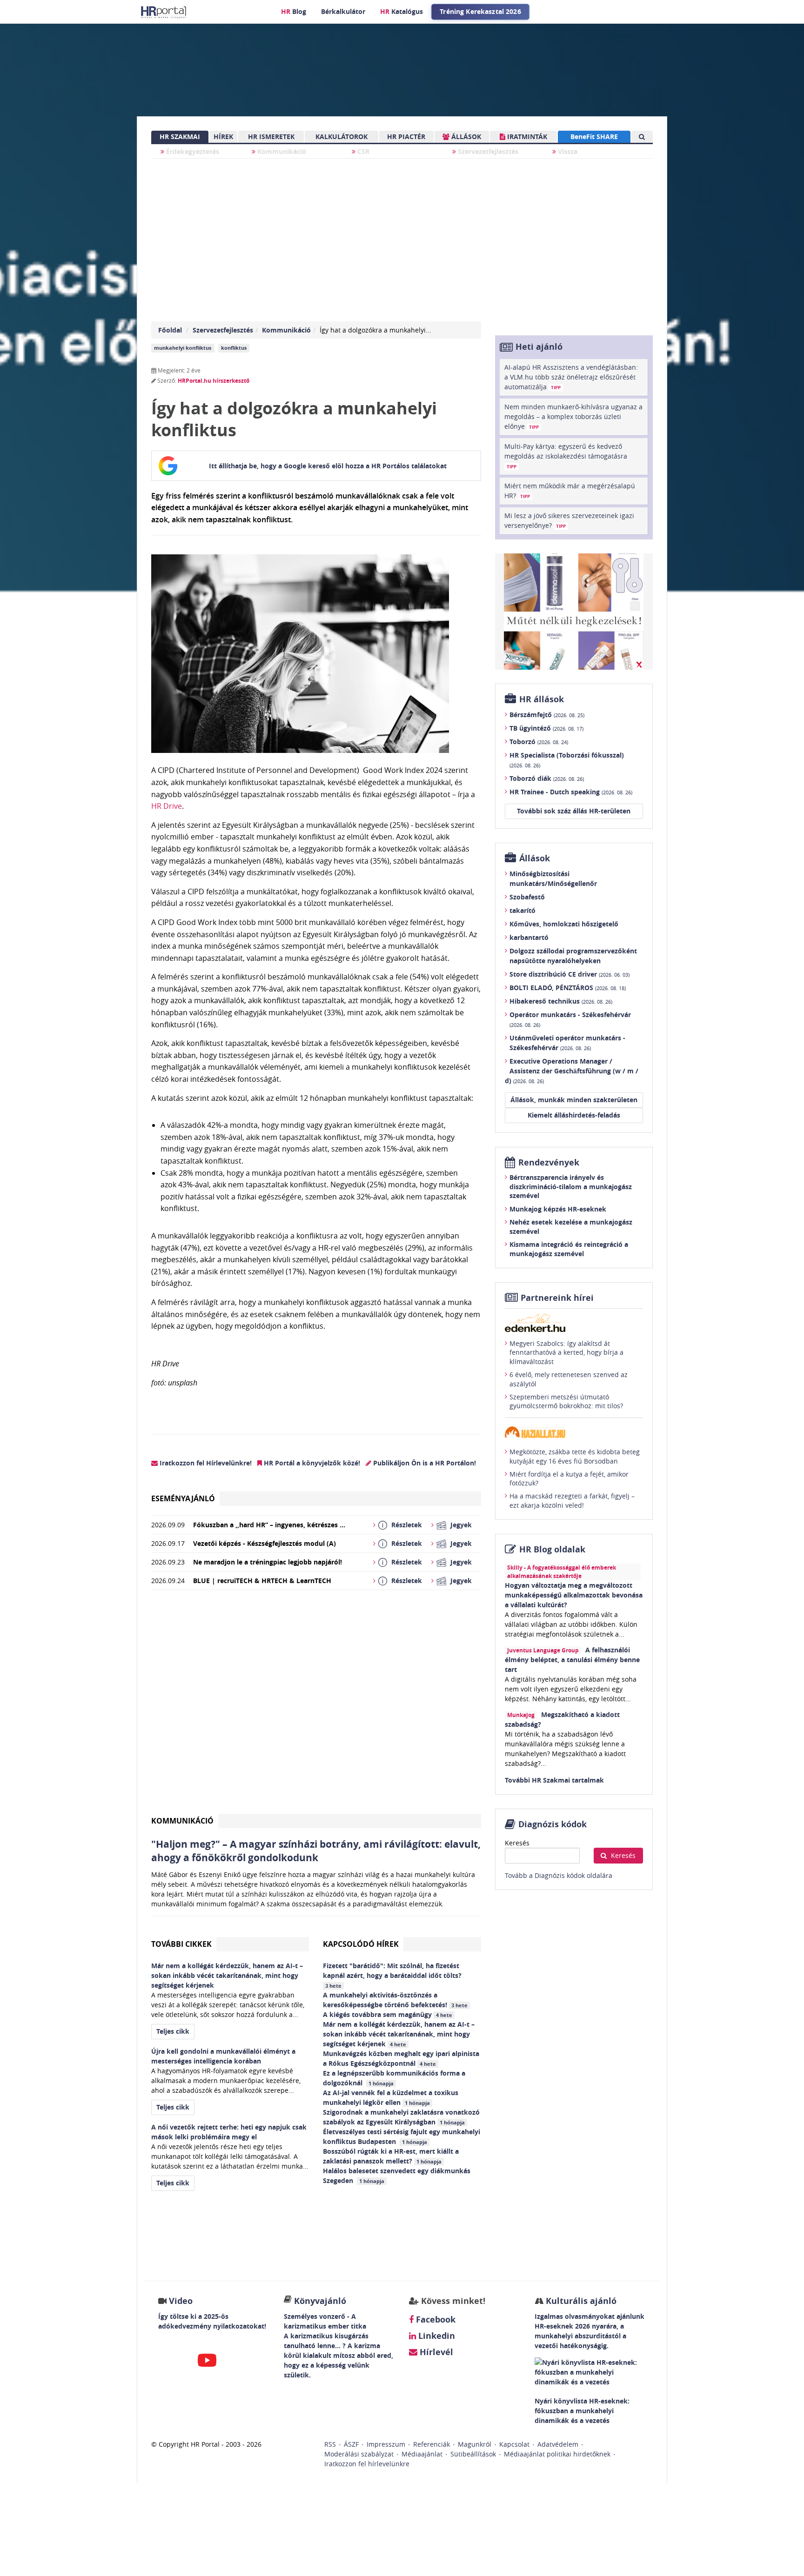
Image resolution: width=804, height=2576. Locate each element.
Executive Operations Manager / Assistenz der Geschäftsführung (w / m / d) (572, 1071)
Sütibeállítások (473, 2454)
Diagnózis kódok (553, 1824)
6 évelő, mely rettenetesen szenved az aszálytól (569, 1379)
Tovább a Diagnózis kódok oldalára (559, 1875)
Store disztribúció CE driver (569, 974)
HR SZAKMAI (180, 136)
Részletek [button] (407, 1525)
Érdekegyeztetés (192, 151)
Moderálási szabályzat (359, 2454)
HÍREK (223, 136)
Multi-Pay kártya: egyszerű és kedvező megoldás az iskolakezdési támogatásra (566, 456)
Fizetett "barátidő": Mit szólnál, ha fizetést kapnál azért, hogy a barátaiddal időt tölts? (394, 1975)
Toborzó (539, 742)
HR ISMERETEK (271, 136)
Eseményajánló (183, 1498)
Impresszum (386, 2444)
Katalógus (402, 11)
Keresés (517, 1843)
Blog (294, 11)
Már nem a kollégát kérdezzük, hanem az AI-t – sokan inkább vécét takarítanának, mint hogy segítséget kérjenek (399, 2034)
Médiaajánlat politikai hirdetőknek (557, 2454)
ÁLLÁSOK (465, 136)
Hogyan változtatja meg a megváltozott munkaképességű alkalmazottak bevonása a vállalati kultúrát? (574, 1595)
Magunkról (475, 2444)
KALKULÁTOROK (342, 136)
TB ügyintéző (546, 728)
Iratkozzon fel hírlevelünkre (367, 2464)
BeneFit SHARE (594, 136)
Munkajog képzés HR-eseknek (558, 1209)
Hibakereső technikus (561, 1001)
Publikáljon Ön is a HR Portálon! (424, 1463)
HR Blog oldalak (552, 1549)
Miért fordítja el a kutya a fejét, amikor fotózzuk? (569, 1479)
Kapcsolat (514, 2444)
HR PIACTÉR (406, 136)
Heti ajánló (539, 347)
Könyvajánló (320, 2301)
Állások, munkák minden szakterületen (574, 1100)
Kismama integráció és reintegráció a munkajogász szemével (569, 1249)
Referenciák (432, 2444)
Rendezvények (549, 1162)
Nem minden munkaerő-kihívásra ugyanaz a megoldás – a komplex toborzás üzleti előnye (573, 416)
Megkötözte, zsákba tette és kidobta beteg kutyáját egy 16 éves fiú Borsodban (575, 1456)
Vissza (567, 151)
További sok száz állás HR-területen (574, 811)
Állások (535, 858)
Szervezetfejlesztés (487, 151)
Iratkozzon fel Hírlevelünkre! (205, 1463)
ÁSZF (351, 2444)
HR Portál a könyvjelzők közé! (311, 1463)
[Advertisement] (316, 1706)
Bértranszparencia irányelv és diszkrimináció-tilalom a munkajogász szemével (571, 1186)
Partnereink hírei (557, 1298)
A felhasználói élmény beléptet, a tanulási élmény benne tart (572, 1660)
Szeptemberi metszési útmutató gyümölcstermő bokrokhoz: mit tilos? (566, 1401)
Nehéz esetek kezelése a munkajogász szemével (571, 1227)
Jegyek (461, 1525)
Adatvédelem (558, 2444)
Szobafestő (527, 897)
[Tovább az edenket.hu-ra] (574, 1323)
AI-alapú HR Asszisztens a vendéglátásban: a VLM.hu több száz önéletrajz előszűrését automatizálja (571, 377)
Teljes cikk (173, 2031)
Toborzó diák (547, 778)
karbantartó (529, 937)
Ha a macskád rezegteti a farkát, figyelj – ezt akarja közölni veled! (572, 1501)
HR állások (542, 699)
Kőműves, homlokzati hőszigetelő (564, 924)
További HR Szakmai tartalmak (554, 1780)
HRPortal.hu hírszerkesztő (214, 381)
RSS (330, 2444)
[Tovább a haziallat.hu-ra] (574, 1432)
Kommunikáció (281, 151)
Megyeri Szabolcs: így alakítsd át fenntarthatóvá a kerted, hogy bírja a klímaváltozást (566, 1352)
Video (181, 2301)
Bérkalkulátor (343, 11)
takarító (523, 910)
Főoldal (170, 330)
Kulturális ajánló (580, 2301)
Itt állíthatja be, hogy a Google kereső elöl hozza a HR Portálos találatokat (328, 466)
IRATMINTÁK (526, 136)
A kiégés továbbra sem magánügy (388, 2014)
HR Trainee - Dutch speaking (571, 792)
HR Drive (167, 806)
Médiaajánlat (422, 2454)
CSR (362, 151)
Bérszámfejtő (547, 715)
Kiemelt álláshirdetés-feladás (574, 1115)
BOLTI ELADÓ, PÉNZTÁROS (568, 988)
